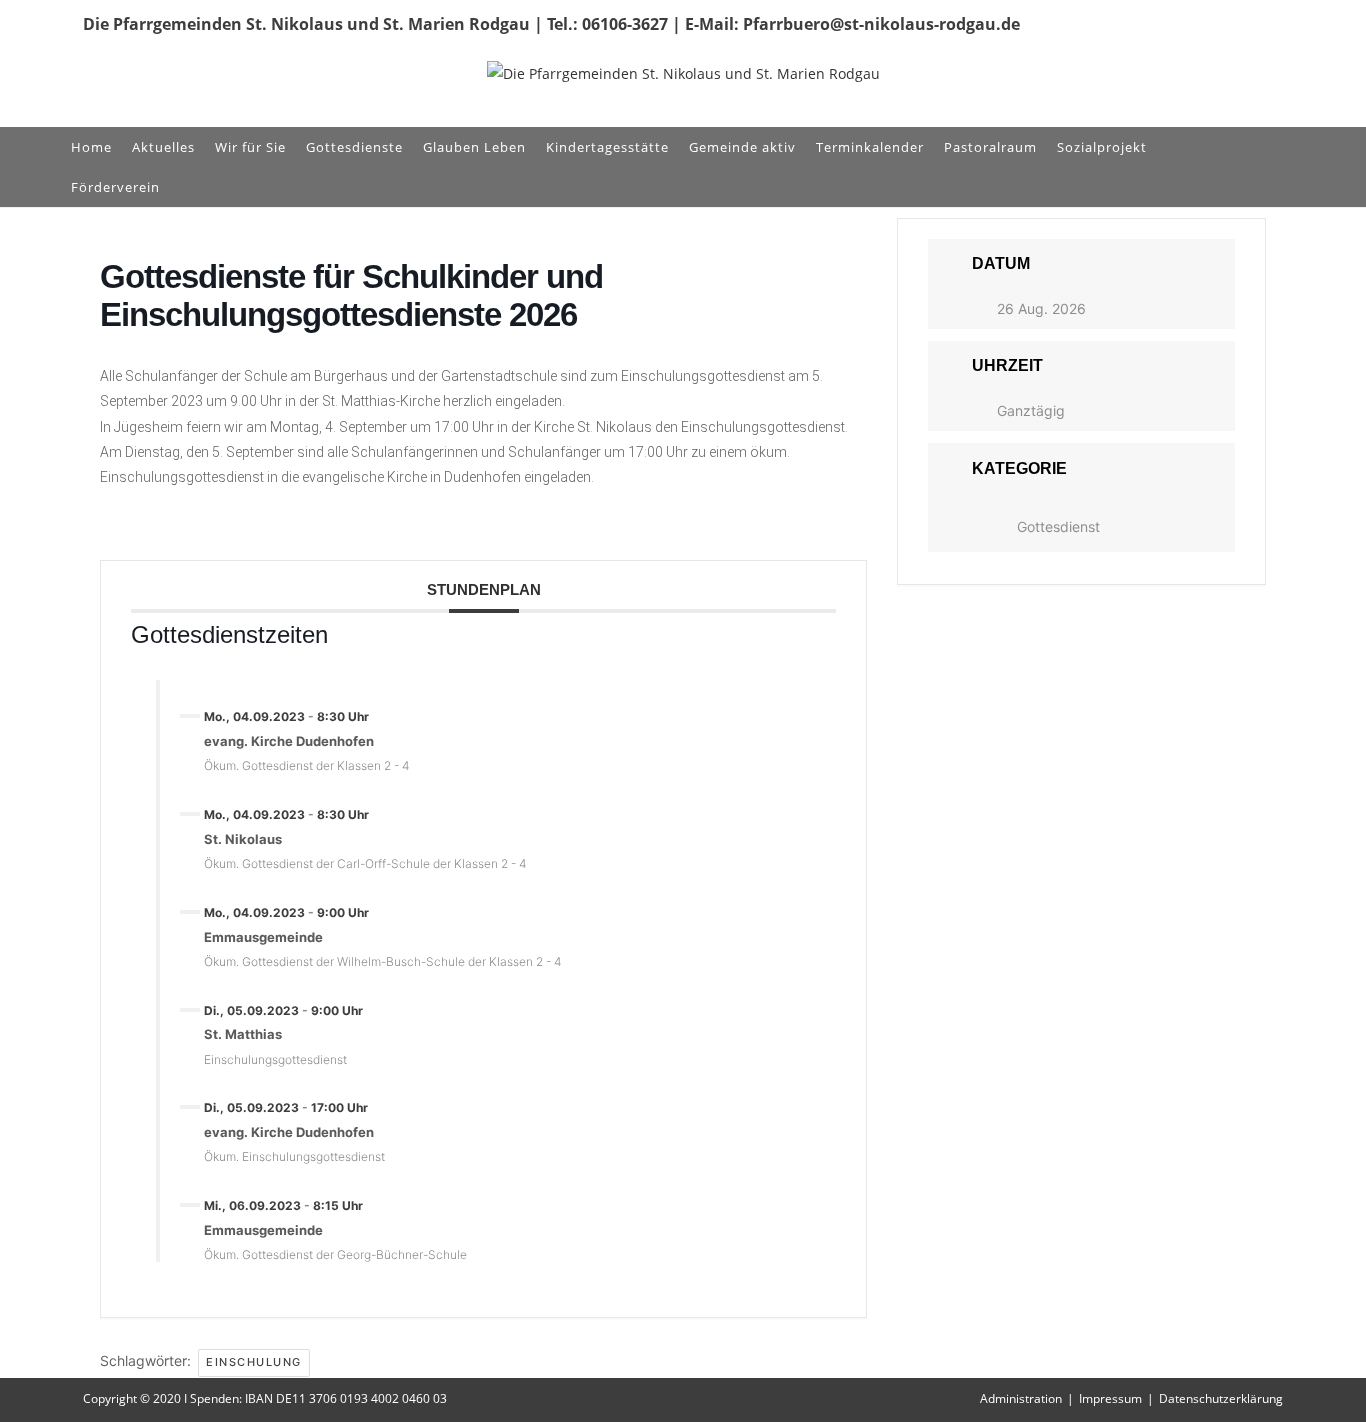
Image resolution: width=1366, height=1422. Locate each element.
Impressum (1110, 1398)
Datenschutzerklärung (1221, 1398)
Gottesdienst (1058, 526)
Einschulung (254, 1362)
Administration (1021, 1398)
